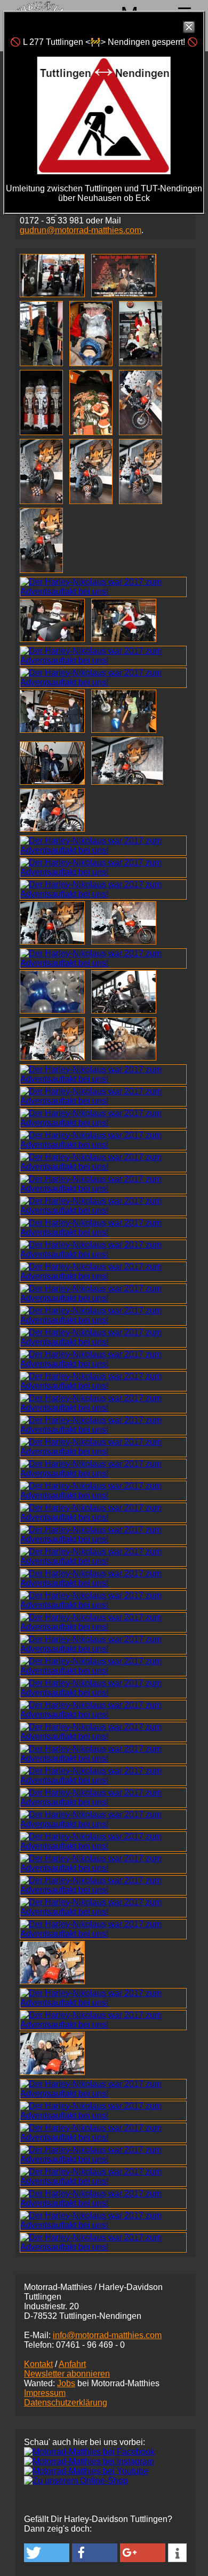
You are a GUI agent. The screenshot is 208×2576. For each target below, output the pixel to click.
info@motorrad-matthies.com (107, 2335)
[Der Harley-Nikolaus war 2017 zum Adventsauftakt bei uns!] (54, 294)
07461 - (90, 2345)
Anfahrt (72, 2364)
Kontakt (38, 2364)
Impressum (45, 2393)
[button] (47, 2553)
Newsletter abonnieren (67, 2374)
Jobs (66, 2383)
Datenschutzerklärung (66, 2403)
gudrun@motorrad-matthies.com (81, 230)
